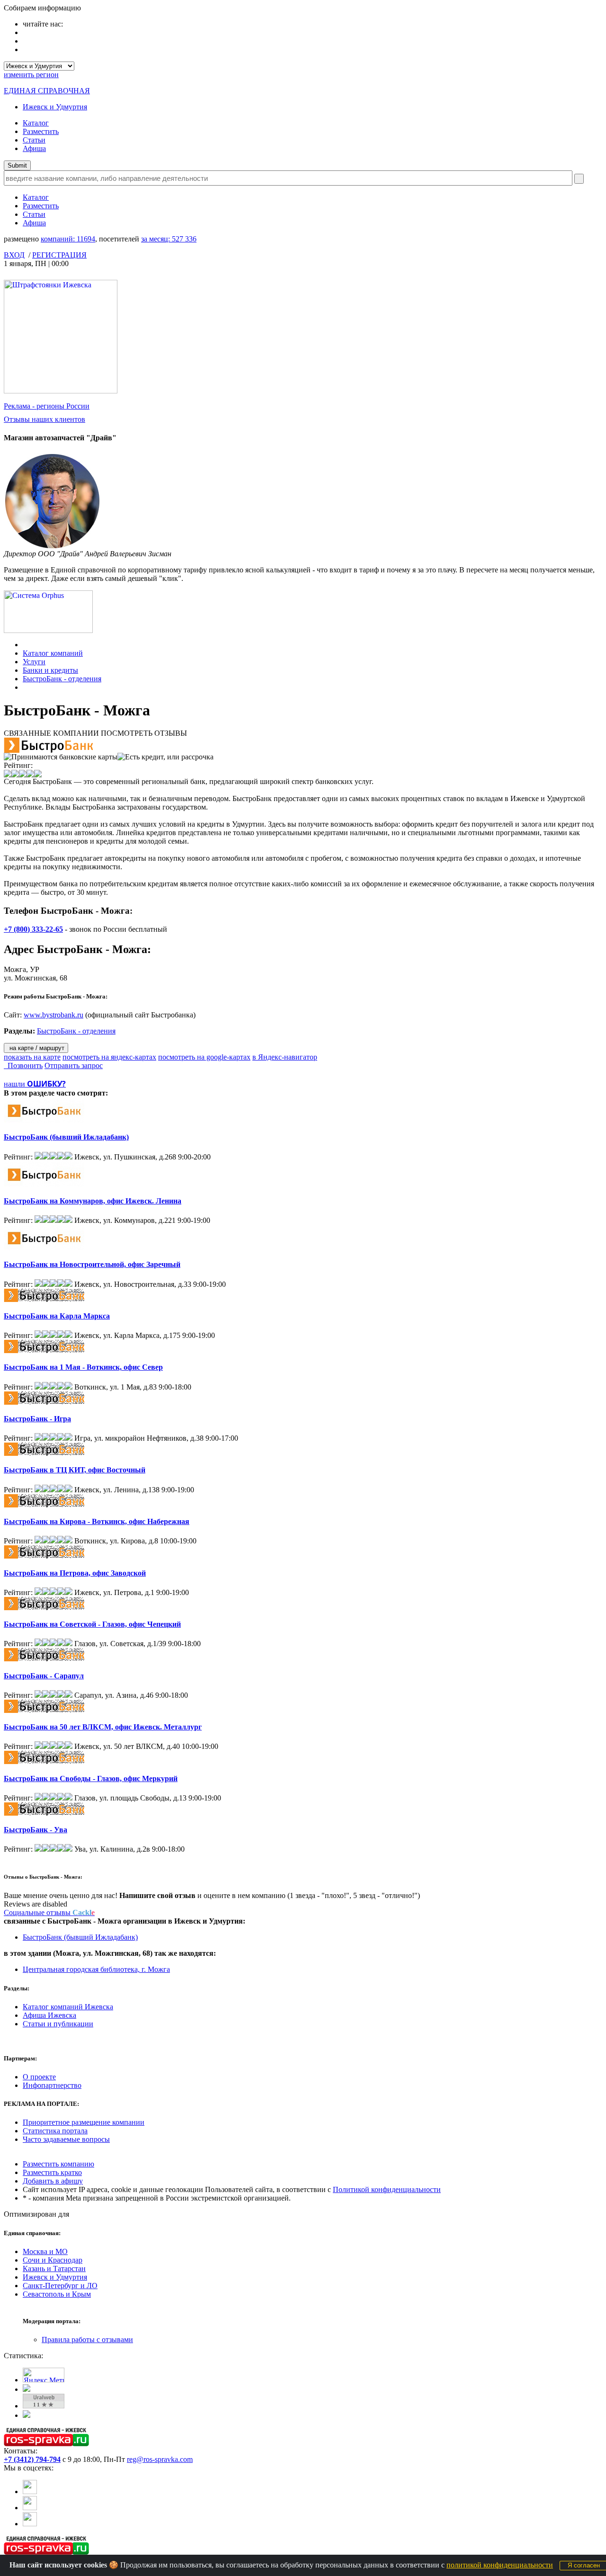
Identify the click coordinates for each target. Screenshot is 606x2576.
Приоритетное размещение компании (84, 2122)
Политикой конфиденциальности (387, 2189)
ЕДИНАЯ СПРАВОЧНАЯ (47, 91)
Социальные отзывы (49, 1912)
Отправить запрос (74, 1065)
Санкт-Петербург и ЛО (60, 2286)
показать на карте (32, 1057)
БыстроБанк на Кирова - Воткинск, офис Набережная (97, 1521)
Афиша (34, 148)
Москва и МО (45, 2251)
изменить (31, 75)
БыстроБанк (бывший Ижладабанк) (66, 1137)
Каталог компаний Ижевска (68, 2007)
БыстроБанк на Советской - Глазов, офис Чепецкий (92, 1624)
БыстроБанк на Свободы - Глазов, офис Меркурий (91, 1778)
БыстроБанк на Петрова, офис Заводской (75, 1573)
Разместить (41, 131)
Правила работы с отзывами (87, 2340)
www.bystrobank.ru (53, 1015)
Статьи (34, 140)
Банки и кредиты (50, 670)
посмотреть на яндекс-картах (109, 1057)
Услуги (34, 662)
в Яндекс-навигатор (285, 1057)
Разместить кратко (52, 2172)
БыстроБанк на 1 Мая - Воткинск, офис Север (83, 1367)
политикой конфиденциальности (500, 2565)
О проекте (39, 2077)
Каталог (36, 123)
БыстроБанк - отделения (62, 679)
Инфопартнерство (52, 2085)
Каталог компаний (53, 653)
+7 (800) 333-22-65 (33, 929)
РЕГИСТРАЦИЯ (59, 255)
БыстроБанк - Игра (37, 1419)
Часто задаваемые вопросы (66, 2139)
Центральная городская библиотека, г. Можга (96, 1969)
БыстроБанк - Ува (36, 1830)
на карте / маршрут (36, 1048)
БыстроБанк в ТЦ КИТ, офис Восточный (75, 1470)
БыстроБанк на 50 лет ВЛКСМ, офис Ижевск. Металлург (103, 1727)
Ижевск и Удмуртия (55, 107)
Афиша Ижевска (49, 2015)
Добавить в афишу (53, 2181)
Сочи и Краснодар (53, 2260)
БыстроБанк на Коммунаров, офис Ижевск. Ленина (93, 1201)
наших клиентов (45, 419)
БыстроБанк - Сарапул (44, 1676)
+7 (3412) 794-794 (32, 2459)
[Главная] (25, 645)
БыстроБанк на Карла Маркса (57, 1316)
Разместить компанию (58, 2164)
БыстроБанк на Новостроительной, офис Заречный (92, 1264)
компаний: (68, 239)
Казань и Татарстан (54, 2268)
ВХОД (14, 255)
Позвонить (23, 1065)
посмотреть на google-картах (204, 1057)
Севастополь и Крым (57, 2294)
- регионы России (47, 406)
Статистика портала (55, 2131)
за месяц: (169, 239)
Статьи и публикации (58, 2024)
